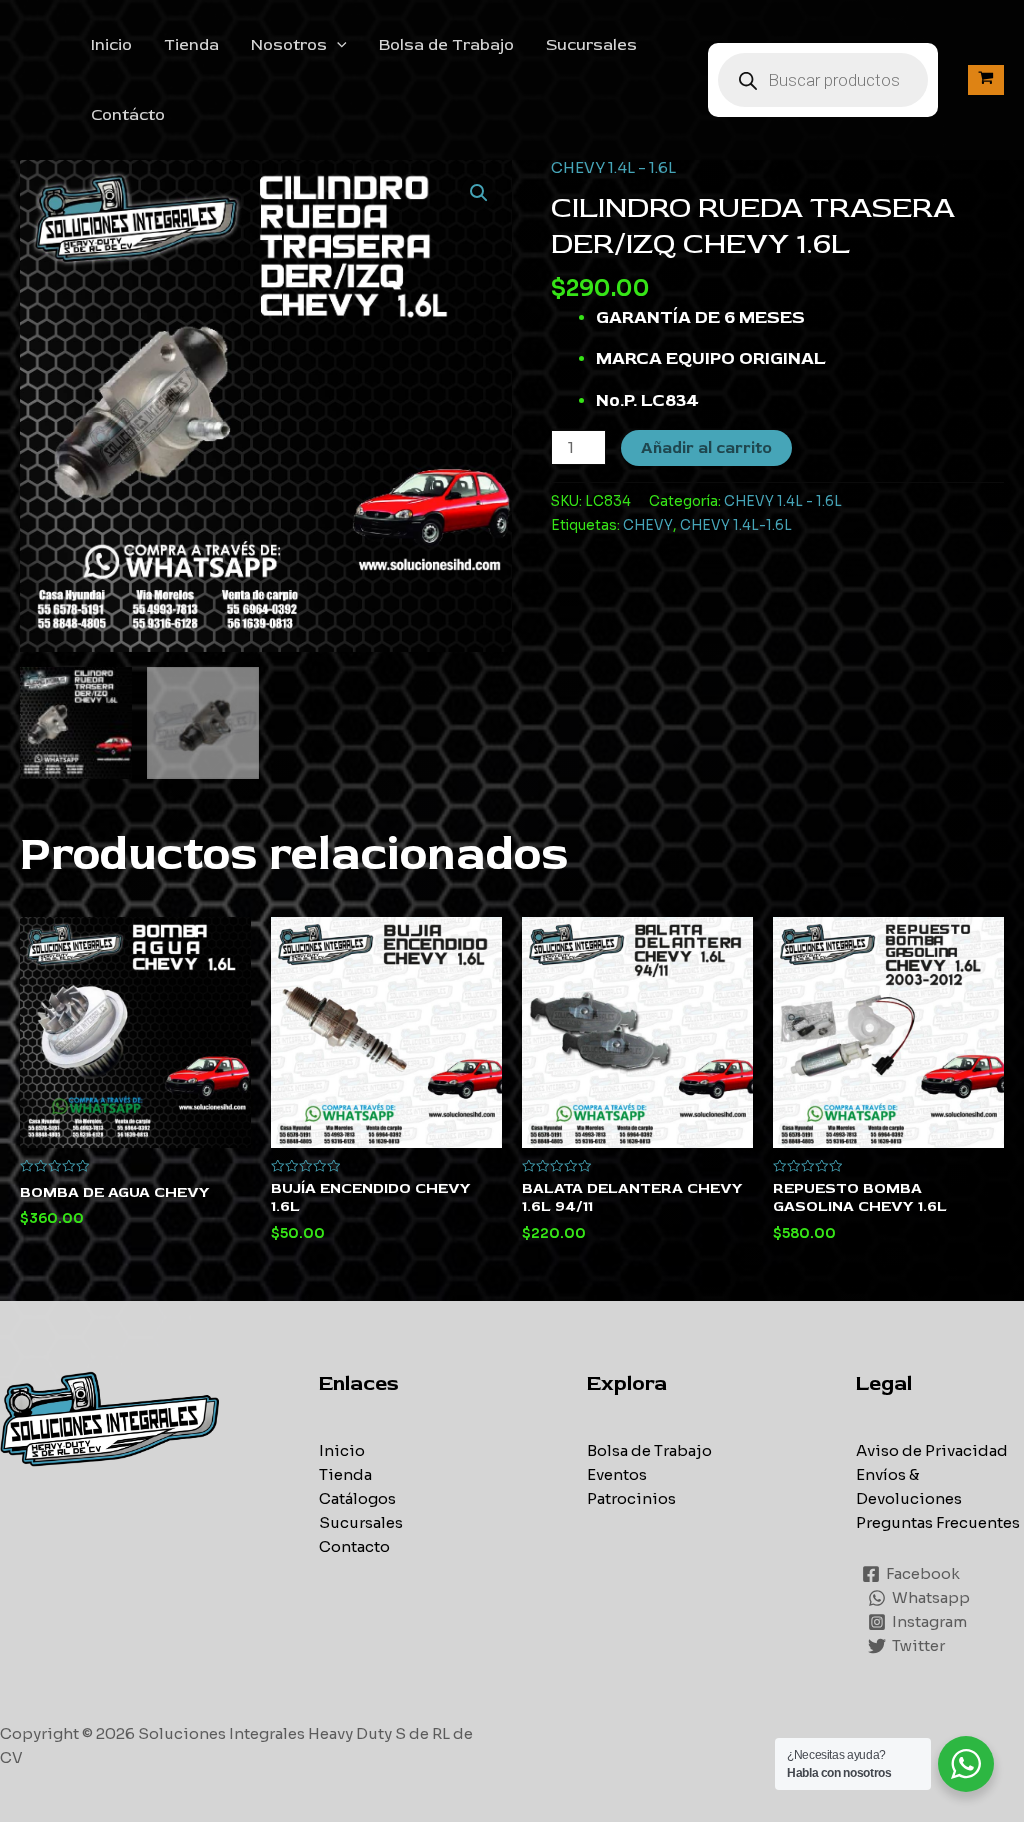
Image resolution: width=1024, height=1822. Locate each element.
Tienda (191, 45)
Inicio (111, 45)
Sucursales (591, 45)
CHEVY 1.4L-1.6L (736, 525)
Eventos (617, 1474)
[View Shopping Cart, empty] (986, 79)
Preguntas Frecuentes (938, 1522)
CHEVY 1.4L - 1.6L (613, 167)
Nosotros (289, 45)
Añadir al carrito (706, 448)
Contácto (128, 115)
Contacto (354, 1546)
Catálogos (357, 1498)
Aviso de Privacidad (932, 1450)
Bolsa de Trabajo (446, 45)
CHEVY (648, 525)
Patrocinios (631, 1498)
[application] (337, 45)
